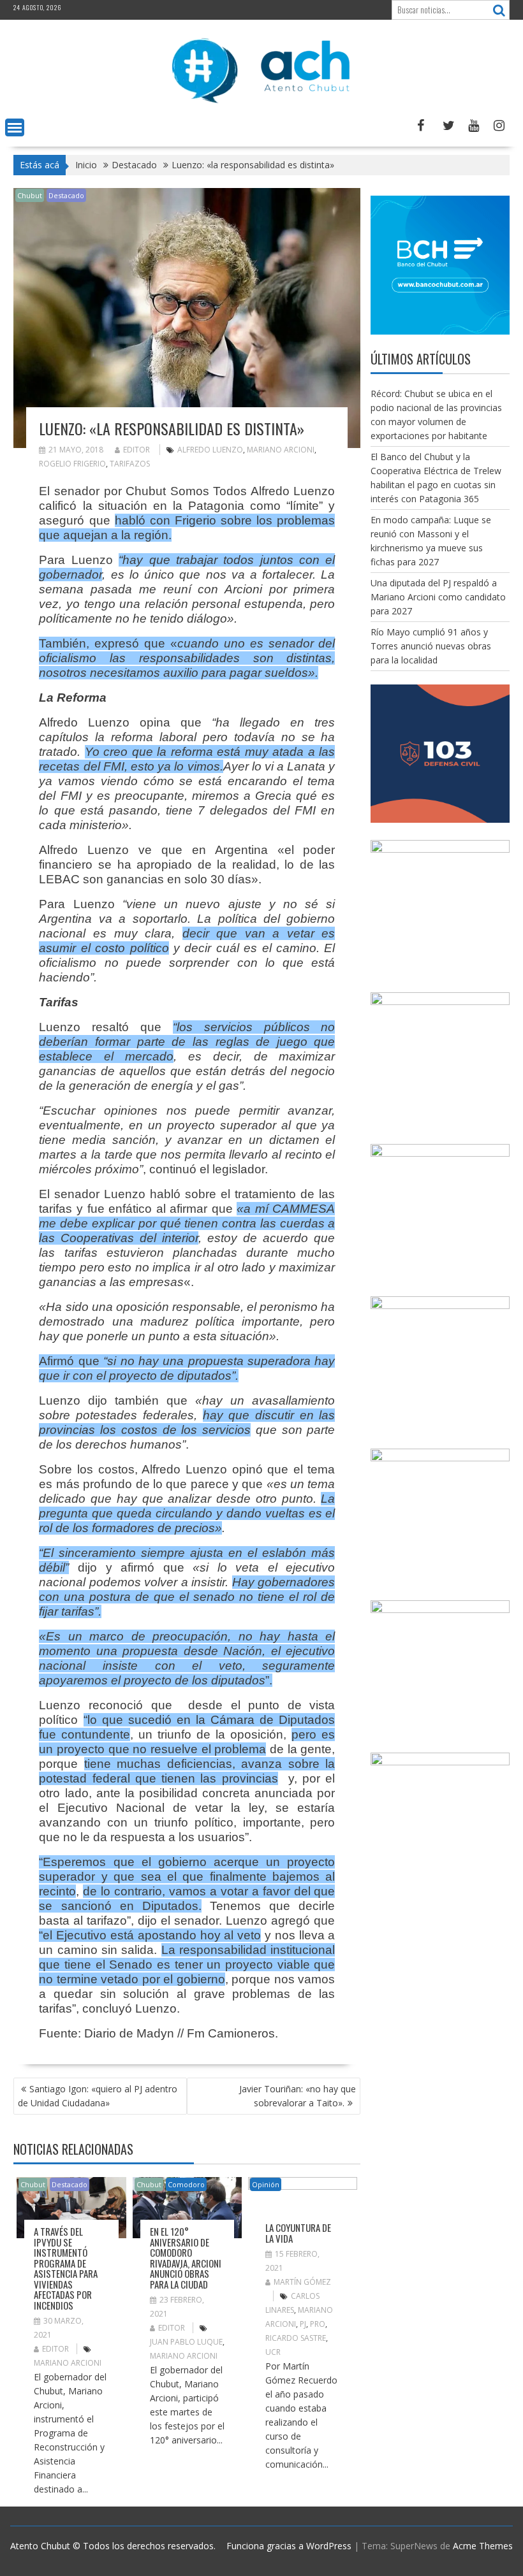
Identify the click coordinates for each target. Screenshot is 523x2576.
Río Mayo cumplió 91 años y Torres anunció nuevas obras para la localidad (431, 646)
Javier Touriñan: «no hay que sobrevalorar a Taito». (298, 2096)
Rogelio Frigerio (72, 464)
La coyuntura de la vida (298, 2233)
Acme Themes (483, 2546)
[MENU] (15, 127)
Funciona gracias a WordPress (289, 2546)
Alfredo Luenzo (210, 450)
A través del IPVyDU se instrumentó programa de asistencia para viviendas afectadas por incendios (66, 2268)
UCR (273, 2352)
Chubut (30, 195)
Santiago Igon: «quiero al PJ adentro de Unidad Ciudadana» (98, 2096)
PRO (318, 2324)
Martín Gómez (302, 2282)
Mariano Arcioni (281, 450)
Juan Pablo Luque (186, 2342)
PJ (303, 2324)
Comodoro (186, 2184)
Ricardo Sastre (296, 2338)
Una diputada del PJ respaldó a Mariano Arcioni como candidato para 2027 (438, 597)
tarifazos (130, 464)
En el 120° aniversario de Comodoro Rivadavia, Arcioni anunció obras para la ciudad (186, 2258)
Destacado (66, 195)
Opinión (266, 2184)
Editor (136, 450)
